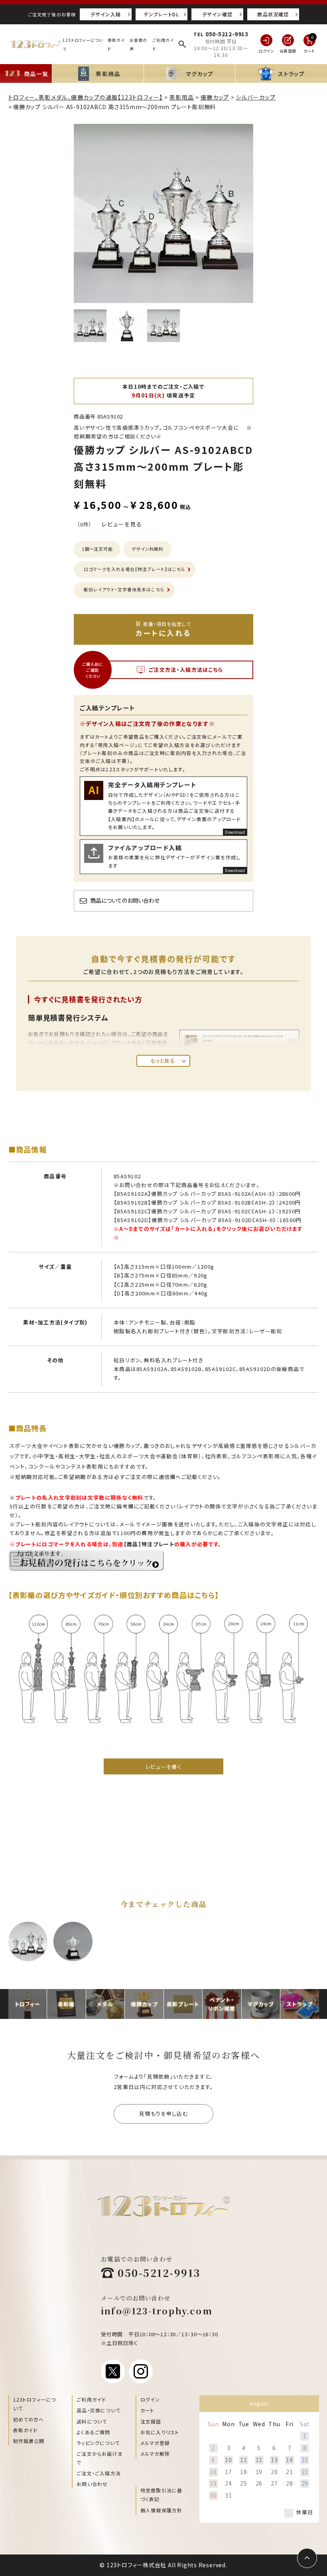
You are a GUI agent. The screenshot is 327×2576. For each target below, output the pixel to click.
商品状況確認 (273, 14)
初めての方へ (29, 2419)
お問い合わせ (92, 2484)
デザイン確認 (217, 14)
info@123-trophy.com (157, 2311)
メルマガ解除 (155, 2454)
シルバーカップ (256, 97)
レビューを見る (122, 524)
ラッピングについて (98, 2443)
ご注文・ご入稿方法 (99, 2473)
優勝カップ (215, 97)
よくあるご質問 (93, 2432)
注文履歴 (151, 2421)
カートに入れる (163, 629)
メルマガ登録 (155, 2443)
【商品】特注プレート (149, 1544)
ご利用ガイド (91, 2399)
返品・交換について (98, 2410)
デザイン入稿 (106, 14)
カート (148, 2410)
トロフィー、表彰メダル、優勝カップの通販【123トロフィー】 (86, 97)
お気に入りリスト (160, 2432)
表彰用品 (182, 97)
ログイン (150, 2399)
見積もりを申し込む (163, 2113)
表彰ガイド (26, 2430)
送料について (92, 2421)
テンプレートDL (162, 14)
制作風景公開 (29, 2441)
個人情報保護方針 (162, 2510)
